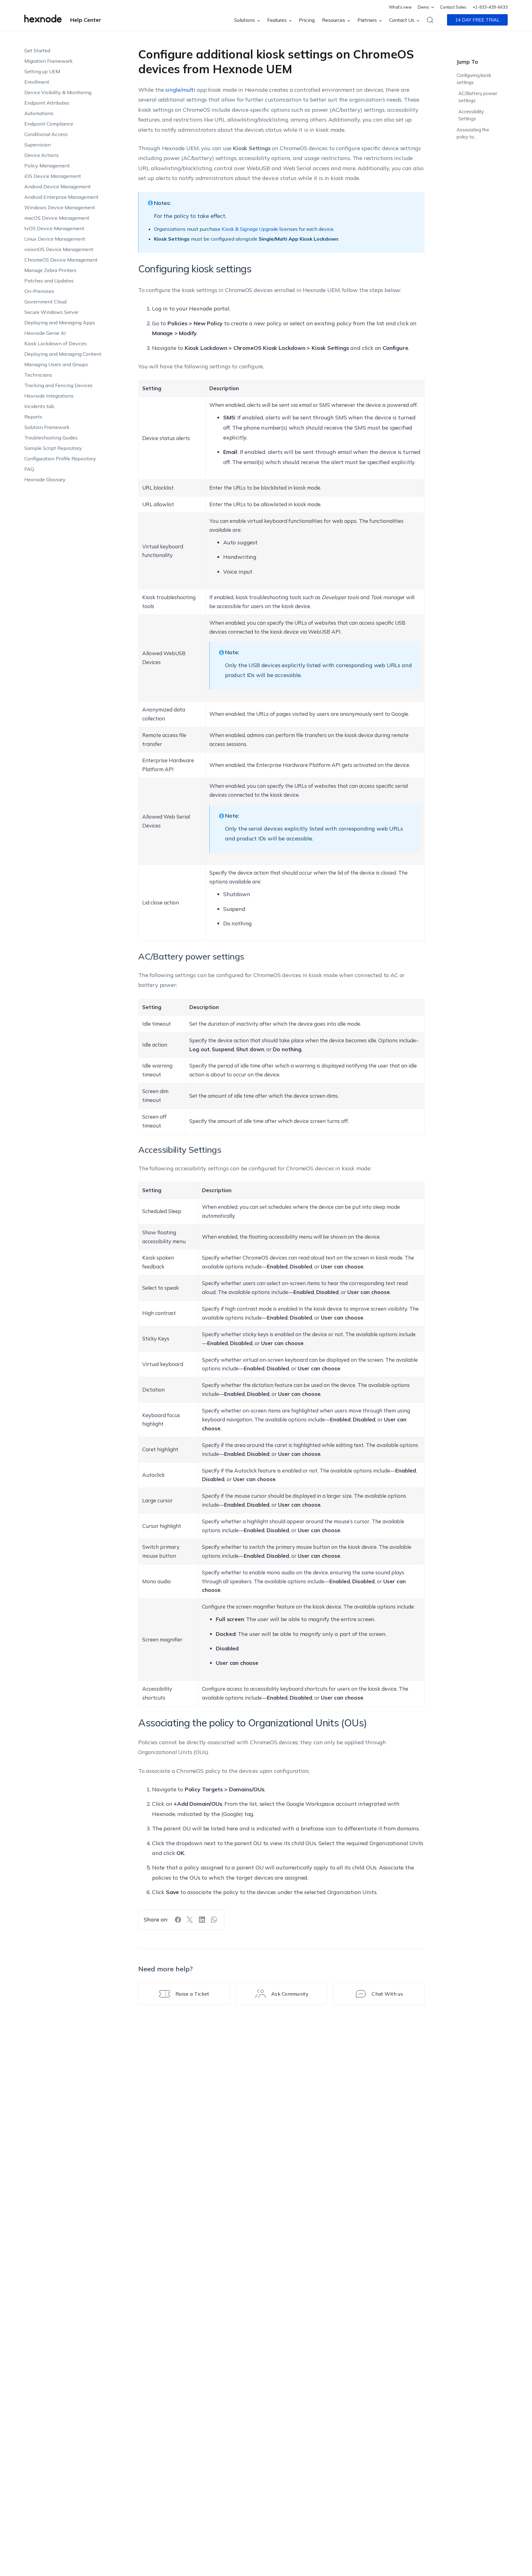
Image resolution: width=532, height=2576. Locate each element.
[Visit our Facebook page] (178, 1920)
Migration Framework (48, 61)
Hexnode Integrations (49, 396)
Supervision (38, 145)
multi (188, 90)
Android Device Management (58, 186)
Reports (33, 417)
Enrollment (37, 82)
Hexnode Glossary (45, 479)
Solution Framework (47, 427)
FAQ (29, 469)
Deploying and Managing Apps (60, 323)
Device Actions (42, 155)
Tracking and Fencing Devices (58, 385)
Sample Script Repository (53, 448)
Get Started (37, 50)
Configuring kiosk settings (474, 79)
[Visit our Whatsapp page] (214, 1920)
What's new (400, 7)
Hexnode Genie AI (45, 333)
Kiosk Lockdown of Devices (56, 343)
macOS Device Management (57, 218)
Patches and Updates (49, 281)
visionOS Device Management (59, 249)
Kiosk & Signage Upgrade (250, 229)
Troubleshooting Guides (51, 438)
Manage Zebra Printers (50, 270)
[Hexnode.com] (43, 20)
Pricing (307, 20)
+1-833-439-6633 (490, 7)
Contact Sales (453, 7)
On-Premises (39, 291)
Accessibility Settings (471, 115)
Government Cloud (45, 302)
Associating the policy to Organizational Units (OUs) (478, 134)
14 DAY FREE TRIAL (477, 20)
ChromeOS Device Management (61, 260)
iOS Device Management (53, 176)
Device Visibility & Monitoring (58, 92)
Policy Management (47, 166)
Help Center (86, 20)
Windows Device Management (60, 207)
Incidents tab (39, 406)
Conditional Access (46, 134)
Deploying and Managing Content (63, 354)
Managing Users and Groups (56, 364)
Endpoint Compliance (49, 124)
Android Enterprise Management (61, 197)
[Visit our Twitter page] (190, 1920)
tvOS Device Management (54, 228)
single (173, 90)
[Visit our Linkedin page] (202, 1920)
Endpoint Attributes (47, 103)
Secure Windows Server (51, 312)
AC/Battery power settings (478, 97)
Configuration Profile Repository (60, 459)
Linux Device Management (55, 239)
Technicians (38, 375)
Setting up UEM (42, 71)
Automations (39, 113)
